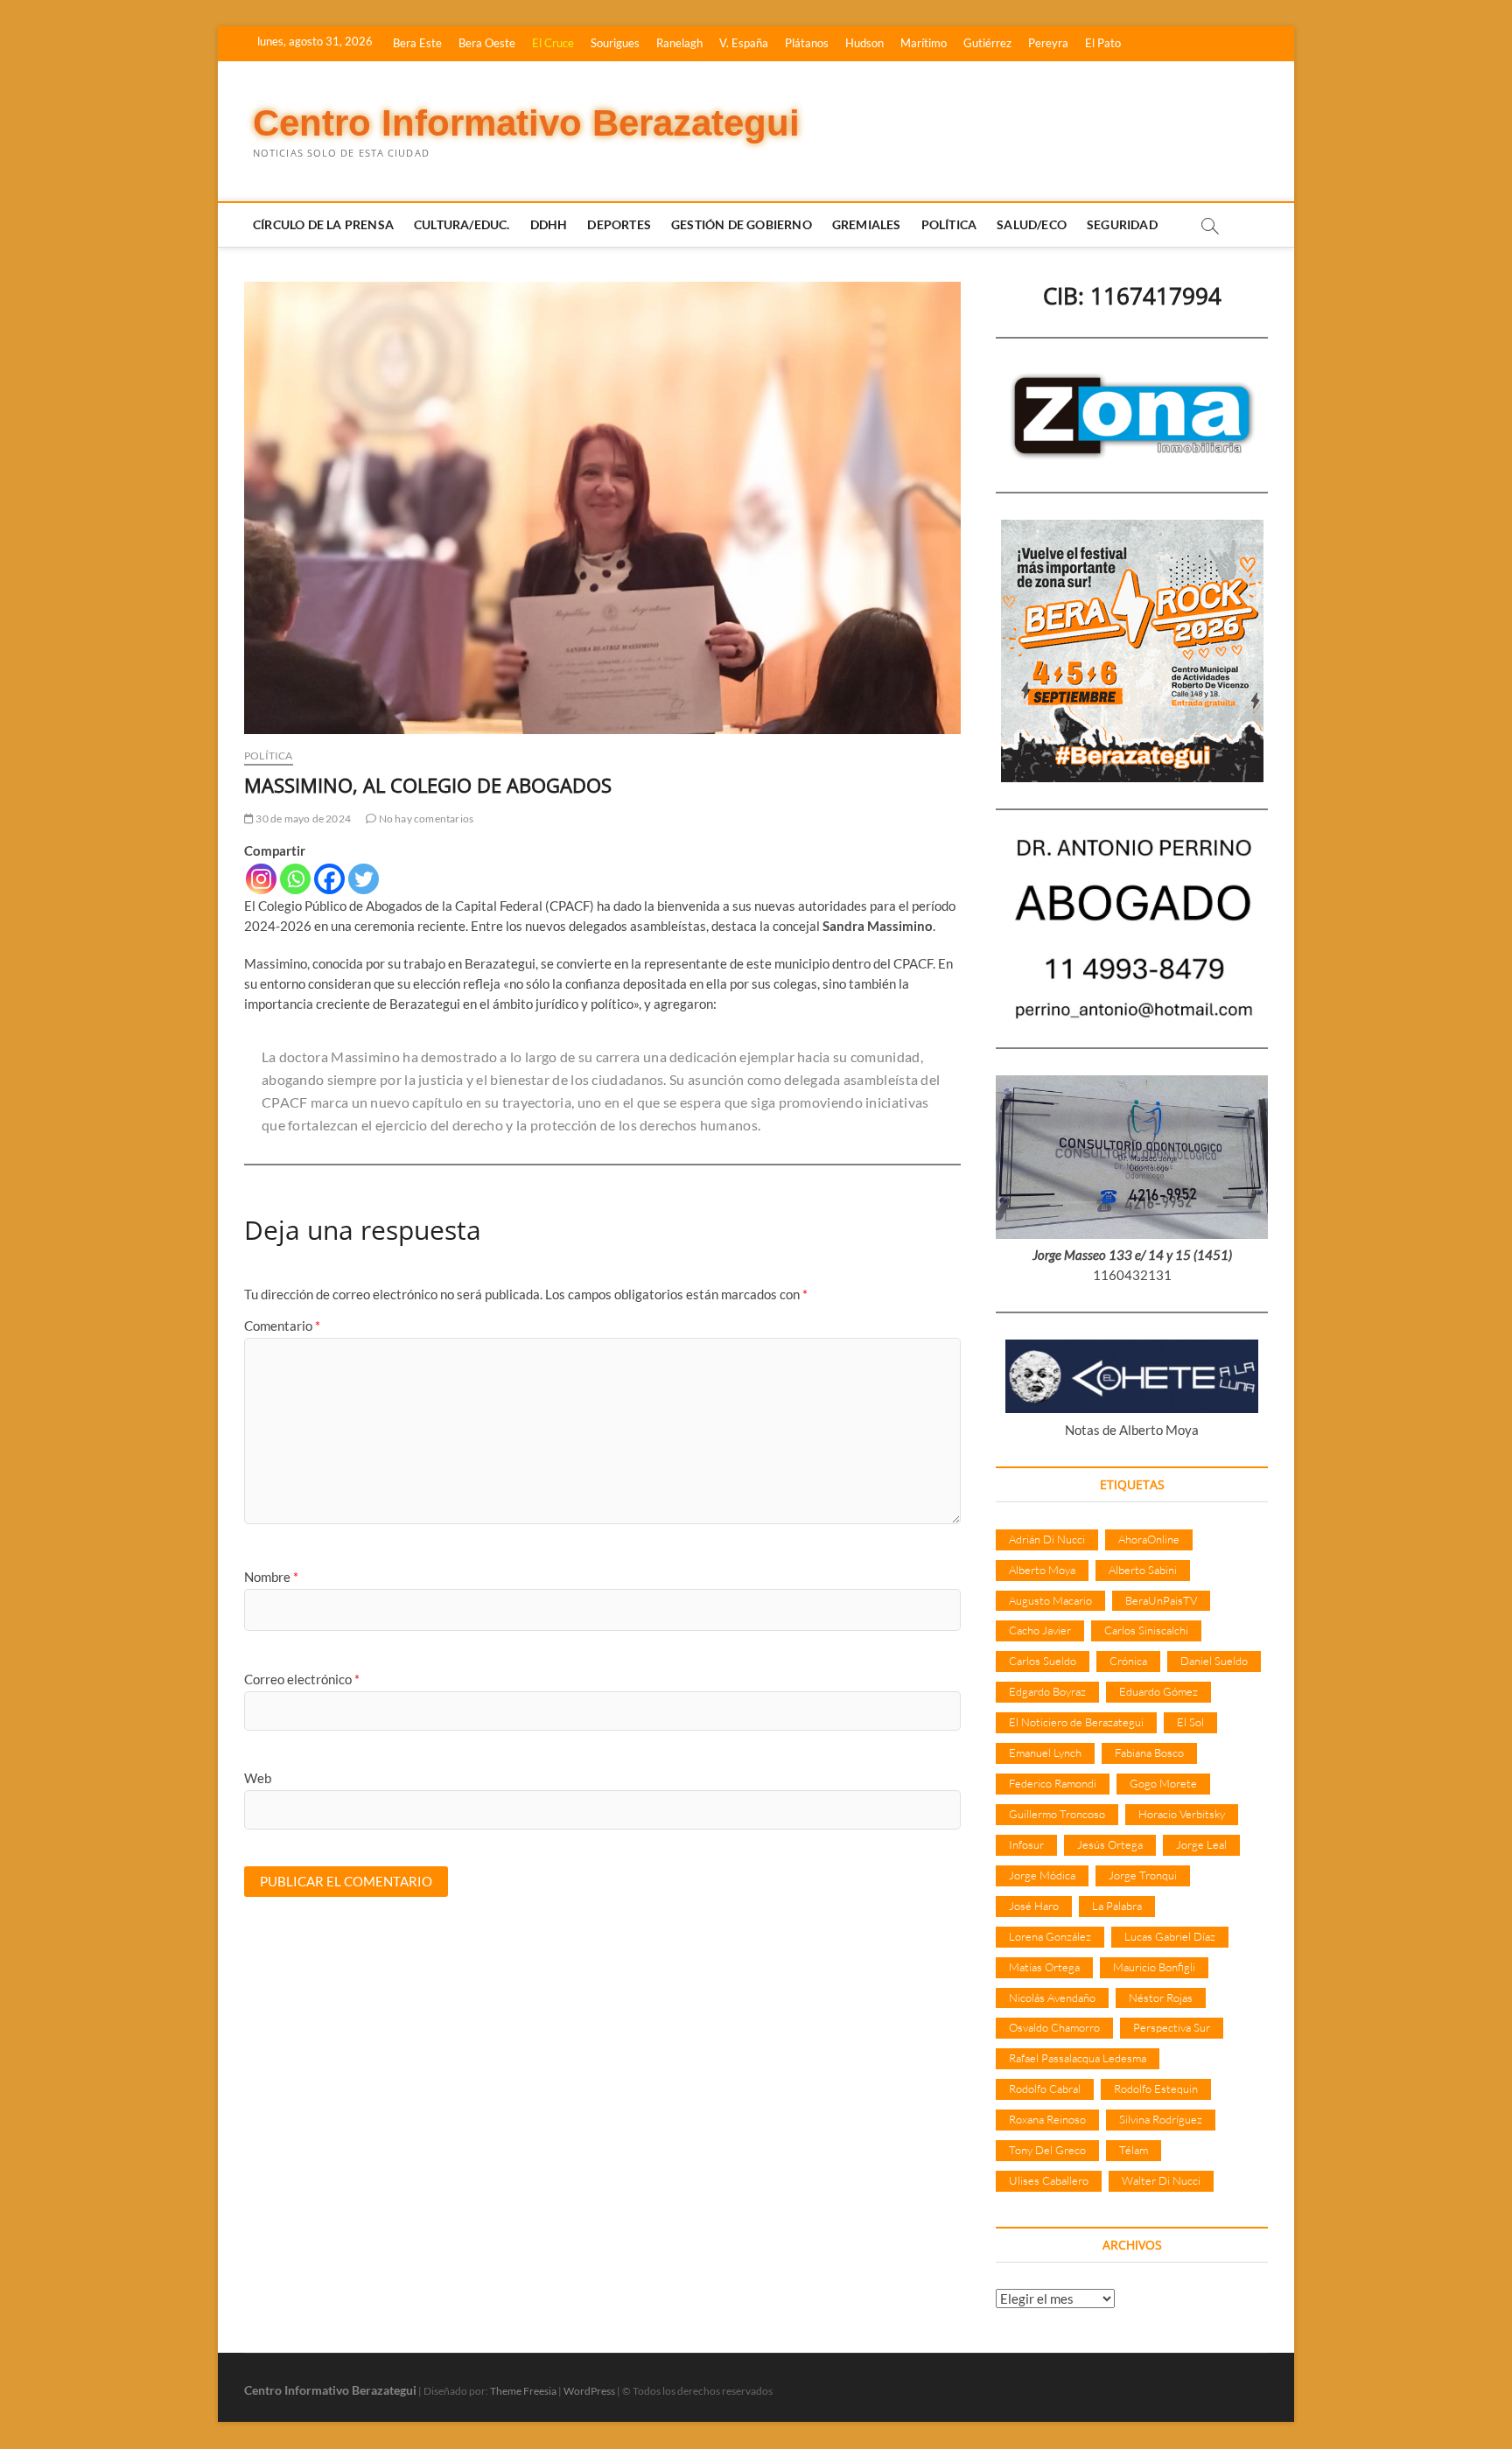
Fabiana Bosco (1149, 1753)
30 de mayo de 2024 (302, 819)
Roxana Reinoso (1047, 2119)
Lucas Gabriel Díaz (1170, 1936)
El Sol (1190, 1722)
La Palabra (1117, 1906)
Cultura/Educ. (462, 224)
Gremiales (867, 224)
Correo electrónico (302, 1679)
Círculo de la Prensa (323, 224)
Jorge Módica (1042, 1875)
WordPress (589, 2391)
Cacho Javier (1040, 1630)
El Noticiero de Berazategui (1076, 1722)
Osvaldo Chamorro (1054, 2027)
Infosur (1026, 1844)
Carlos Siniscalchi (1146, 1630)
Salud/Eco (1032, 224)
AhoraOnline (1149, 1539)
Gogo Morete (1163, 1783)
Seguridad (1122, 224)
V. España (744, 43)
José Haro (1034, 1906)
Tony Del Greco (1047, 2150)
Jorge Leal (1201, 1844)
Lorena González (1050, 1936)
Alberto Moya (1042, 1570)
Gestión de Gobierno (742, 224)
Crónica (1128, 1661)
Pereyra (1048, 43)
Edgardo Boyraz (1047, 1691)
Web (258, 1778)
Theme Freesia (523, 2391)
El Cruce (553, 43)
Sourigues (615, 43)
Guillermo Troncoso (1057, 1814)
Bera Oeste (487, 43)
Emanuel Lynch (1045, 1753)
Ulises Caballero (1049, 2180)
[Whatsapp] (295, 879)
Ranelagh (679, 43)
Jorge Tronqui (1143, 1875)
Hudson (864, 43)
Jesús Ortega (1110, 1844)
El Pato (1103, 43)
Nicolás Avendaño (1052, 1998)
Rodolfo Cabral (1045, 2089)
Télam (1134, 2150)
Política (949, 224)
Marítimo (924, 43)
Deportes (619, 224)
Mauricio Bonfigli (1154, 1967)
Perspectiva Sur (1172, 2027)
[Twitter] (364, 879)
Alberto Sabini (1143, 1570)
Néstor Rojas (1161, 1998)
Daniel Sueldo (1214, 1661)
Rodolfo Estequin (1156, 2089)
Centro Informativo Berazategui (526, 123)
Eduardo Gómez (1158, 1691)
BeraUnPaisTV (1161, 1600)
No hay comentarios (425, 819)
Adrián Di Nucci (1047, 1539)
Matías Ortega (1044, 1967)
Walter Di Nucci (1161, 2180)
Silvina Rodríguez (1161, 2119)
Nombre (271, 1577)
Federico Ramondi (1053, 1783)
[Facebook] (329, 879)
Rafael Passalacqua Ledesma (1078, 2058)
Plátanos (807, 43)
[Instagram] (261, 879)
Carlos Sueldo (1043, 1661)
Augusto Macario (1050, 1600)
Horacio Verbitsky (1182, 1814)
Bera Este (417, 43)
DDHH (549, 224)
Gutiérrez (987, 43)
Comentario (282, 1326)
